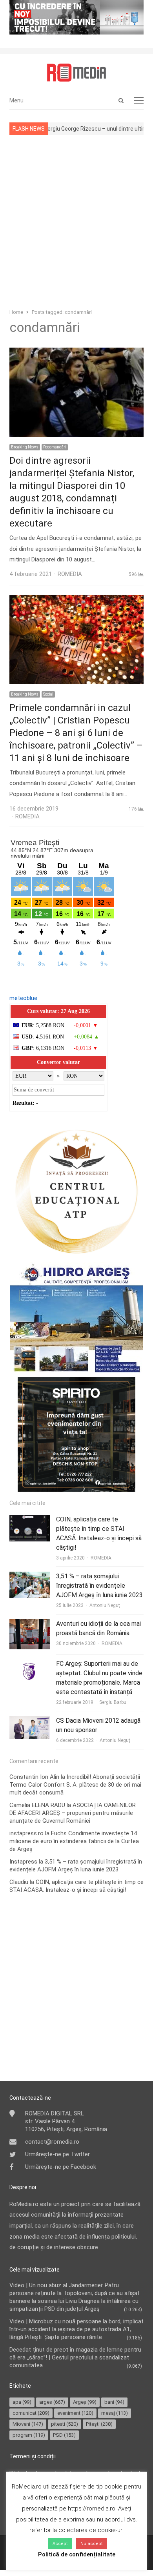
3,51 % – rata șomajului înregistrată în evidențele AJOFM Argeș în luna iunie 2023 (99, 1586)
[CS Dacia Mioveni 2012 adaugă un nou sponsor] (30, 1721)
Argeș (85, 2402)
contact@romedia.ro (52, 2142)
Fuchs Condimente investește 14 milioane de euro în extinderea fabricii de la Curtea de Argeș (74, 1841)
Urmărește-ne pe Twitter (57, 2154)
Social (48, 694)
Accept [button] (60, 2544)
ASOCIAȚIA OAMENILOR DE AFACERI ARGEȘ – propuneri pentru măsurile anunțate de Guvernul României (73, 1813)
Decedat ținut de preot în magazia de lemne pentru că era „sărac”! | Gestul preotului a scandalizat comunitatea (75, 2357)
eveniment (75, 2413)
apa (22, 2402)
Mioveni (28, 2424)
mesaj (115, 2413)
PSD (64, 2435)
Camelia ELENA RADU (37, 1805)
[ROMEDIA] (76, 73)
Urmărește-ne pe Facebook (61, 2167)
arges (52, 2402)
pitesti (65, 2424)
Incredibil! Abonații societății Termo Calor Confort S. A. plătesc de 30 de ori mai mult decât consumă (75, 1785)
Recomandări (55, 447)
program (29, 2435)
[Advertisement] (76, 221)
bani (114, 2402)
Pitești (99, 2424)
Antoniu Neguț (105, 1605)
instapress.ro (26, 1833)
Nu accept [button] (91, 2544)
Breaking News (25, 447)
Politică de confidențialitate (77, 2554)
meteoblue (23, 998)
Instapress (23, 1862)
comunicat (31, 2413)
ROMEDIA (101, 1558)
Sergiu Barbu (113, 1702)
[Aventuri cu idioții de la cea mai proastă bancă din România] (30, 1624)
